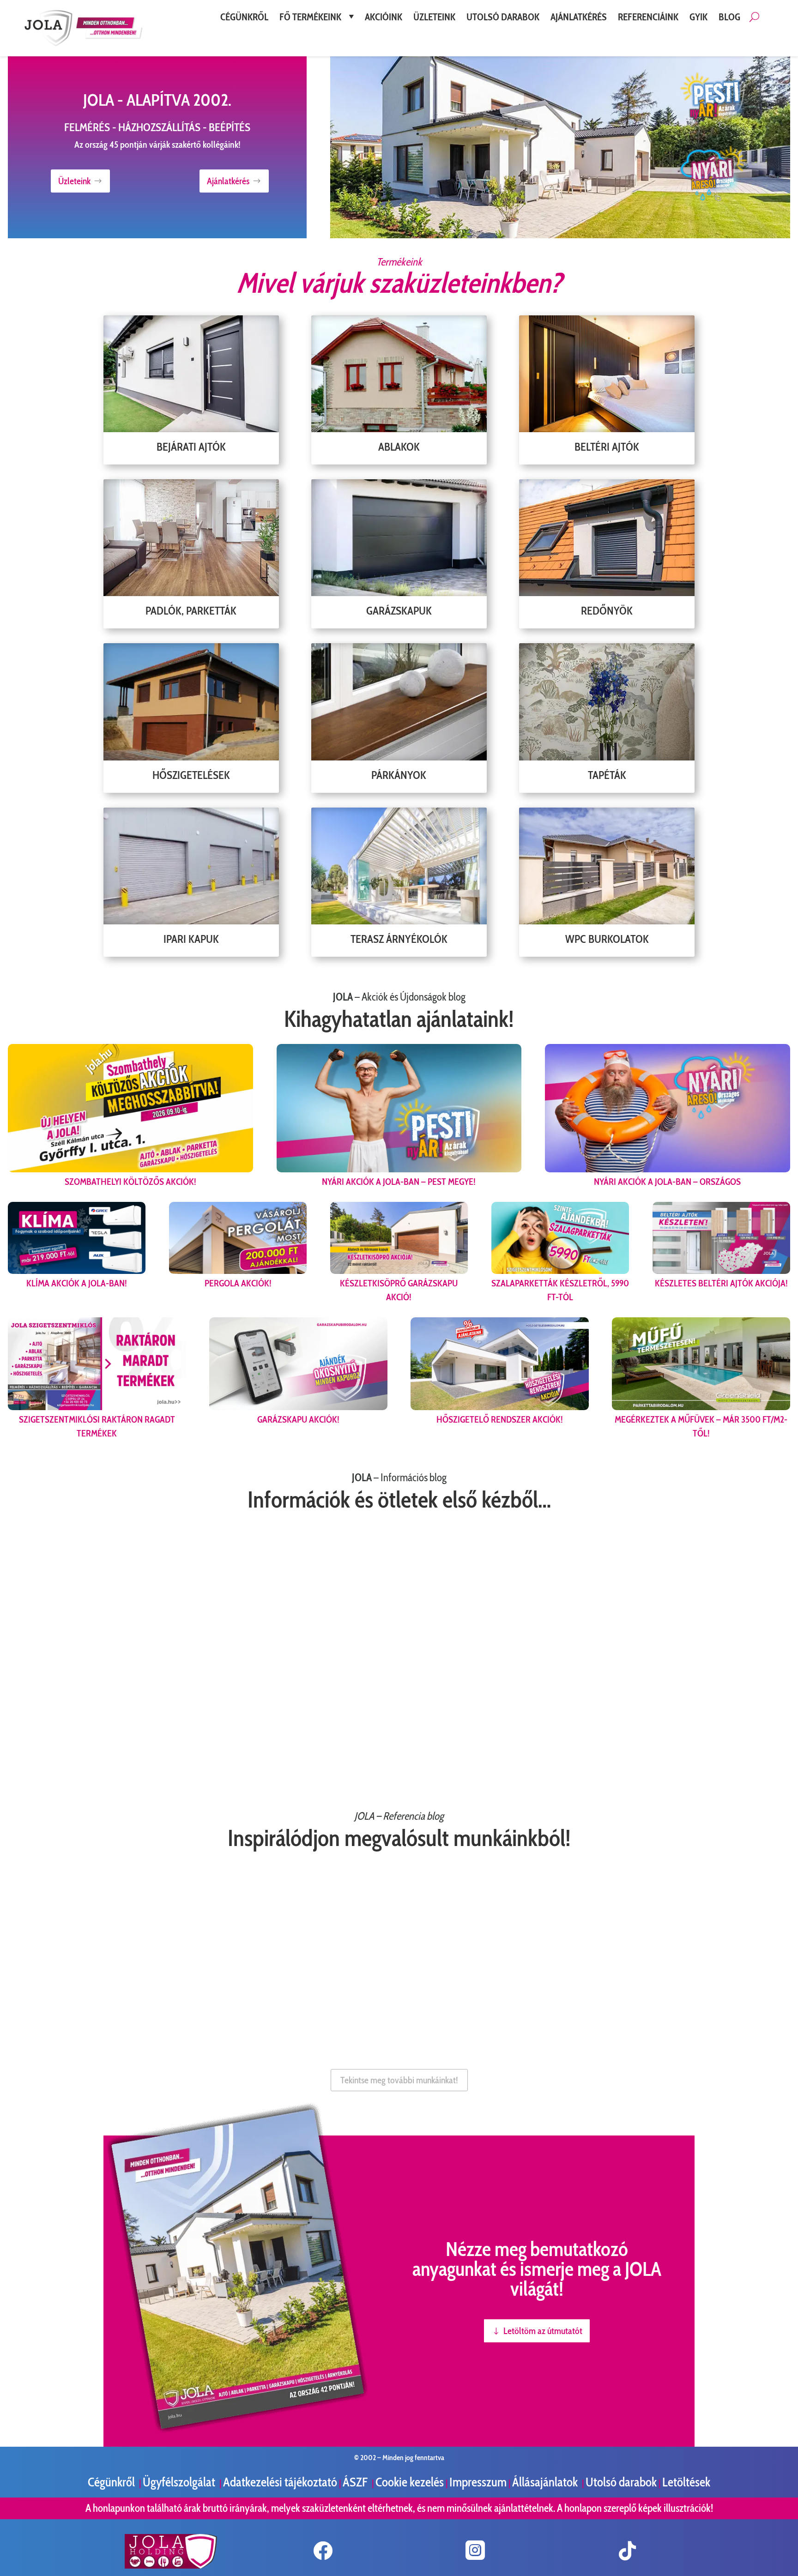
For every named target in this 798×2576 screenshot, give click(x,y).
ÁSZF (356, 2482)
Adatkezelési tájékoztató (280, 2482)
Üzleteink (74, 181)
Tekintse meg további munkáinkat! (399, 2080)
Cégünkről (112, 2482)
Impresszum (478, 2482)
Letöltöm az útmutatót (543, 2331)
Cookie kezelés (410, 2482)
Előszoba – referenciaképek (688, 1994)
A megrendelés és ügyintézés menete (85, 1698)
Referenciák (314, 1698)
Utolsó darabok (621, 2482)
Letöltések (686, 2482)
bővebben (31, 1764)
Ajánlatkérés (228, 181)
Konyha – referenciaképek (478, 1994)
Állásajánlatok (546, 2482)
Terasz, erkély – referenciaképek (78, 1994)
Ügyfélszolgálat (180, 2482)
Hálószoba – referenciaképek (278, 1994)
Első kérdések (593, 1698)
